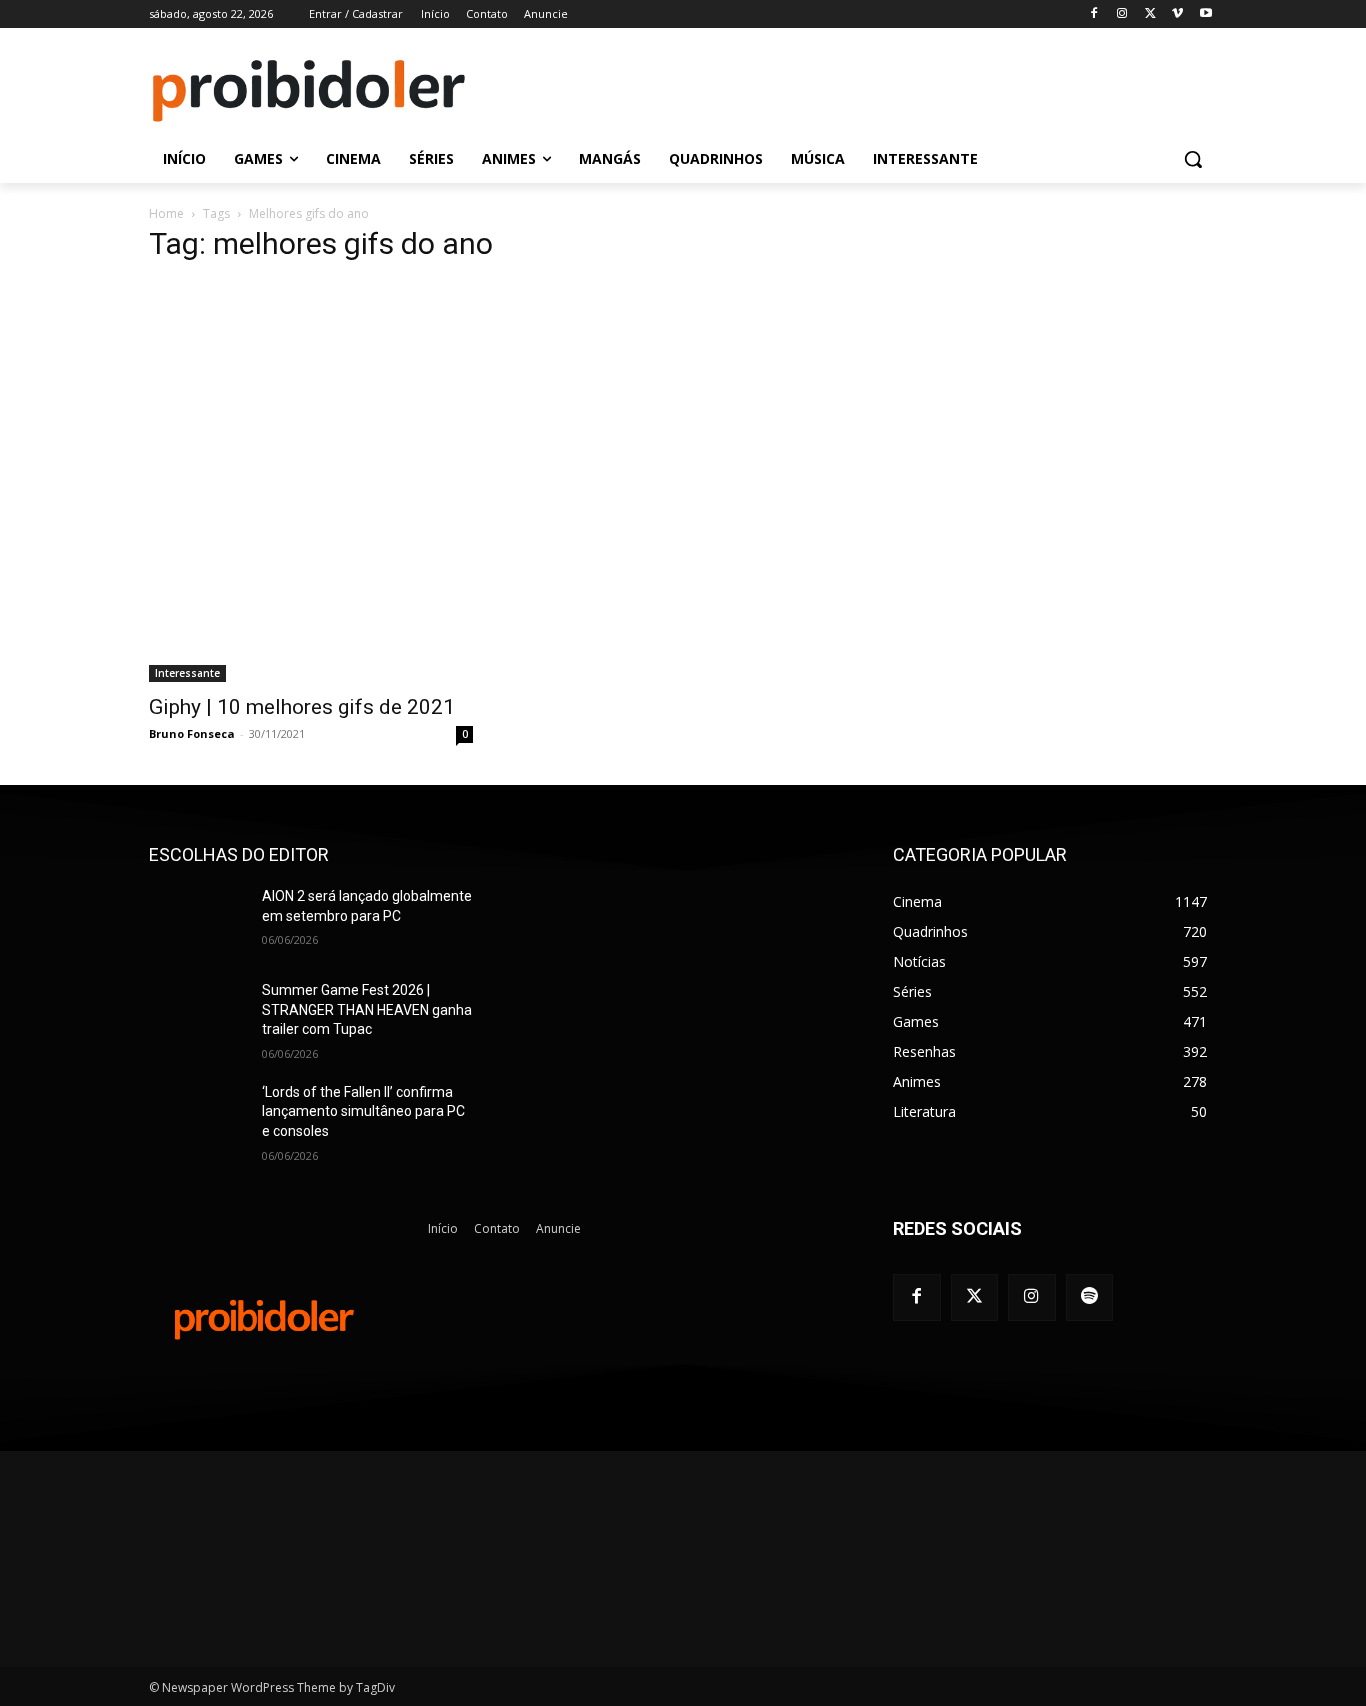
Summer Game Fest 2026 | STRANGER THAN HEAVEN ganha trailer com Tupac (367, 1009)
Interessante (187, 673)
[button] (1193, 159)
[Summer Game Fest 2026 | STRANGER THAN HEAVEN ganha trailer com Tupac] (197, 1015)
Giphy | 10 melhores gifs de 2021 (302, 707)
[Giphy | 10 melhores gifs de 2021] (311, 482)
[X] (1150, 14)
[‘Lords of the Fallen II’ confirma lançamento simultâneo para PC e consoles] (197, 1117)
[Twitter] (975, 1298)
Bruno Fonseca (192, 733)
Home (166, 213)
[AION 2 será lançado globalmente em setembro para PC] (197, 921)
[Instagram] (1122, 14)
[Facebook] (1094, 14)
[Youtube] (1205, 14)
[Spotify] (1090, 1298)
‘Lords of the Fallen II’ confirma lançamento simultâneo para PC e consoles (363, 1111)
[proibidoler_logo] (309, 91)
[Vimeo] (1177, 14)
